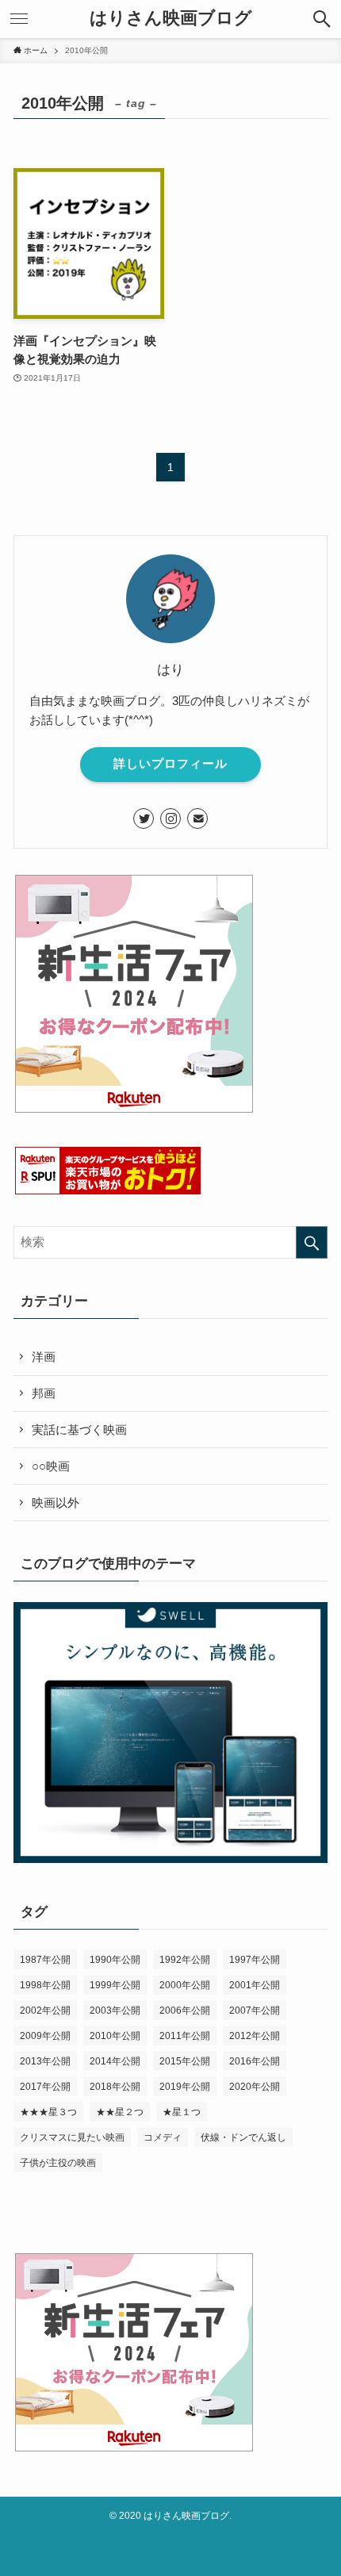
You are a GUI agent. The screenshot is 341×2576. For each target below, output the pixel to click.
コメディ (163, 2137)
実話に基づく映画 (79, 1430)
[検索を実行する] (312, 1242)
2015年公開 (185, 2061)
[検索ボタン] (322, 19)
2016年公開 (255, 2061)
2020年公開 (255, 2087)
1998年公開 (45, 1985)
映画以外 (56, 1503)
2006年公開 (185, 2011)
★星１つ (182, 2112)
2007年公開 (255, 2011)
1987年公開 (45, 1960)
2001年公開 (255, 1985)
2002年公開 (45, 2011)
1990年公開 (115, 1960)
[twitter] (144, 818)
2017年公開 (45, 2087)
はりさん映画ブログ (171, 19)
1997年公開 (255, 1960)
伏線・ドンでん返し (243, 2137)
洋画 (44, 1357)
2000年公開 (185, 1985)
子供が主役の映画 (58, 2163)
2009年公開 (45, 2036)
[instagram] (170, 818)
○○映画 (51, 1466)
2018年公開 (115, 2087)
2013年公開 (45, 2061)
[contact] (197, 818)
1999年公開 (115, 1985)
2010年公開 (115, 2036)
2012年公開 (255, 2036)
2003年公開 (115, 2011)
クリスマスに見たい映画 (72, 2137)
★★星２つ (120, 2112)
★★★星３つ (48, 2112)
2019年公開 (185, 2087)
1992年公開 (185, 1960)
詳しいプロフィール (170, 764)
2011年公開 (185, 2036)
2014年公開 (115, 2061)
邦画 (44, 1393)
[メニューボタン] (19, 19)
